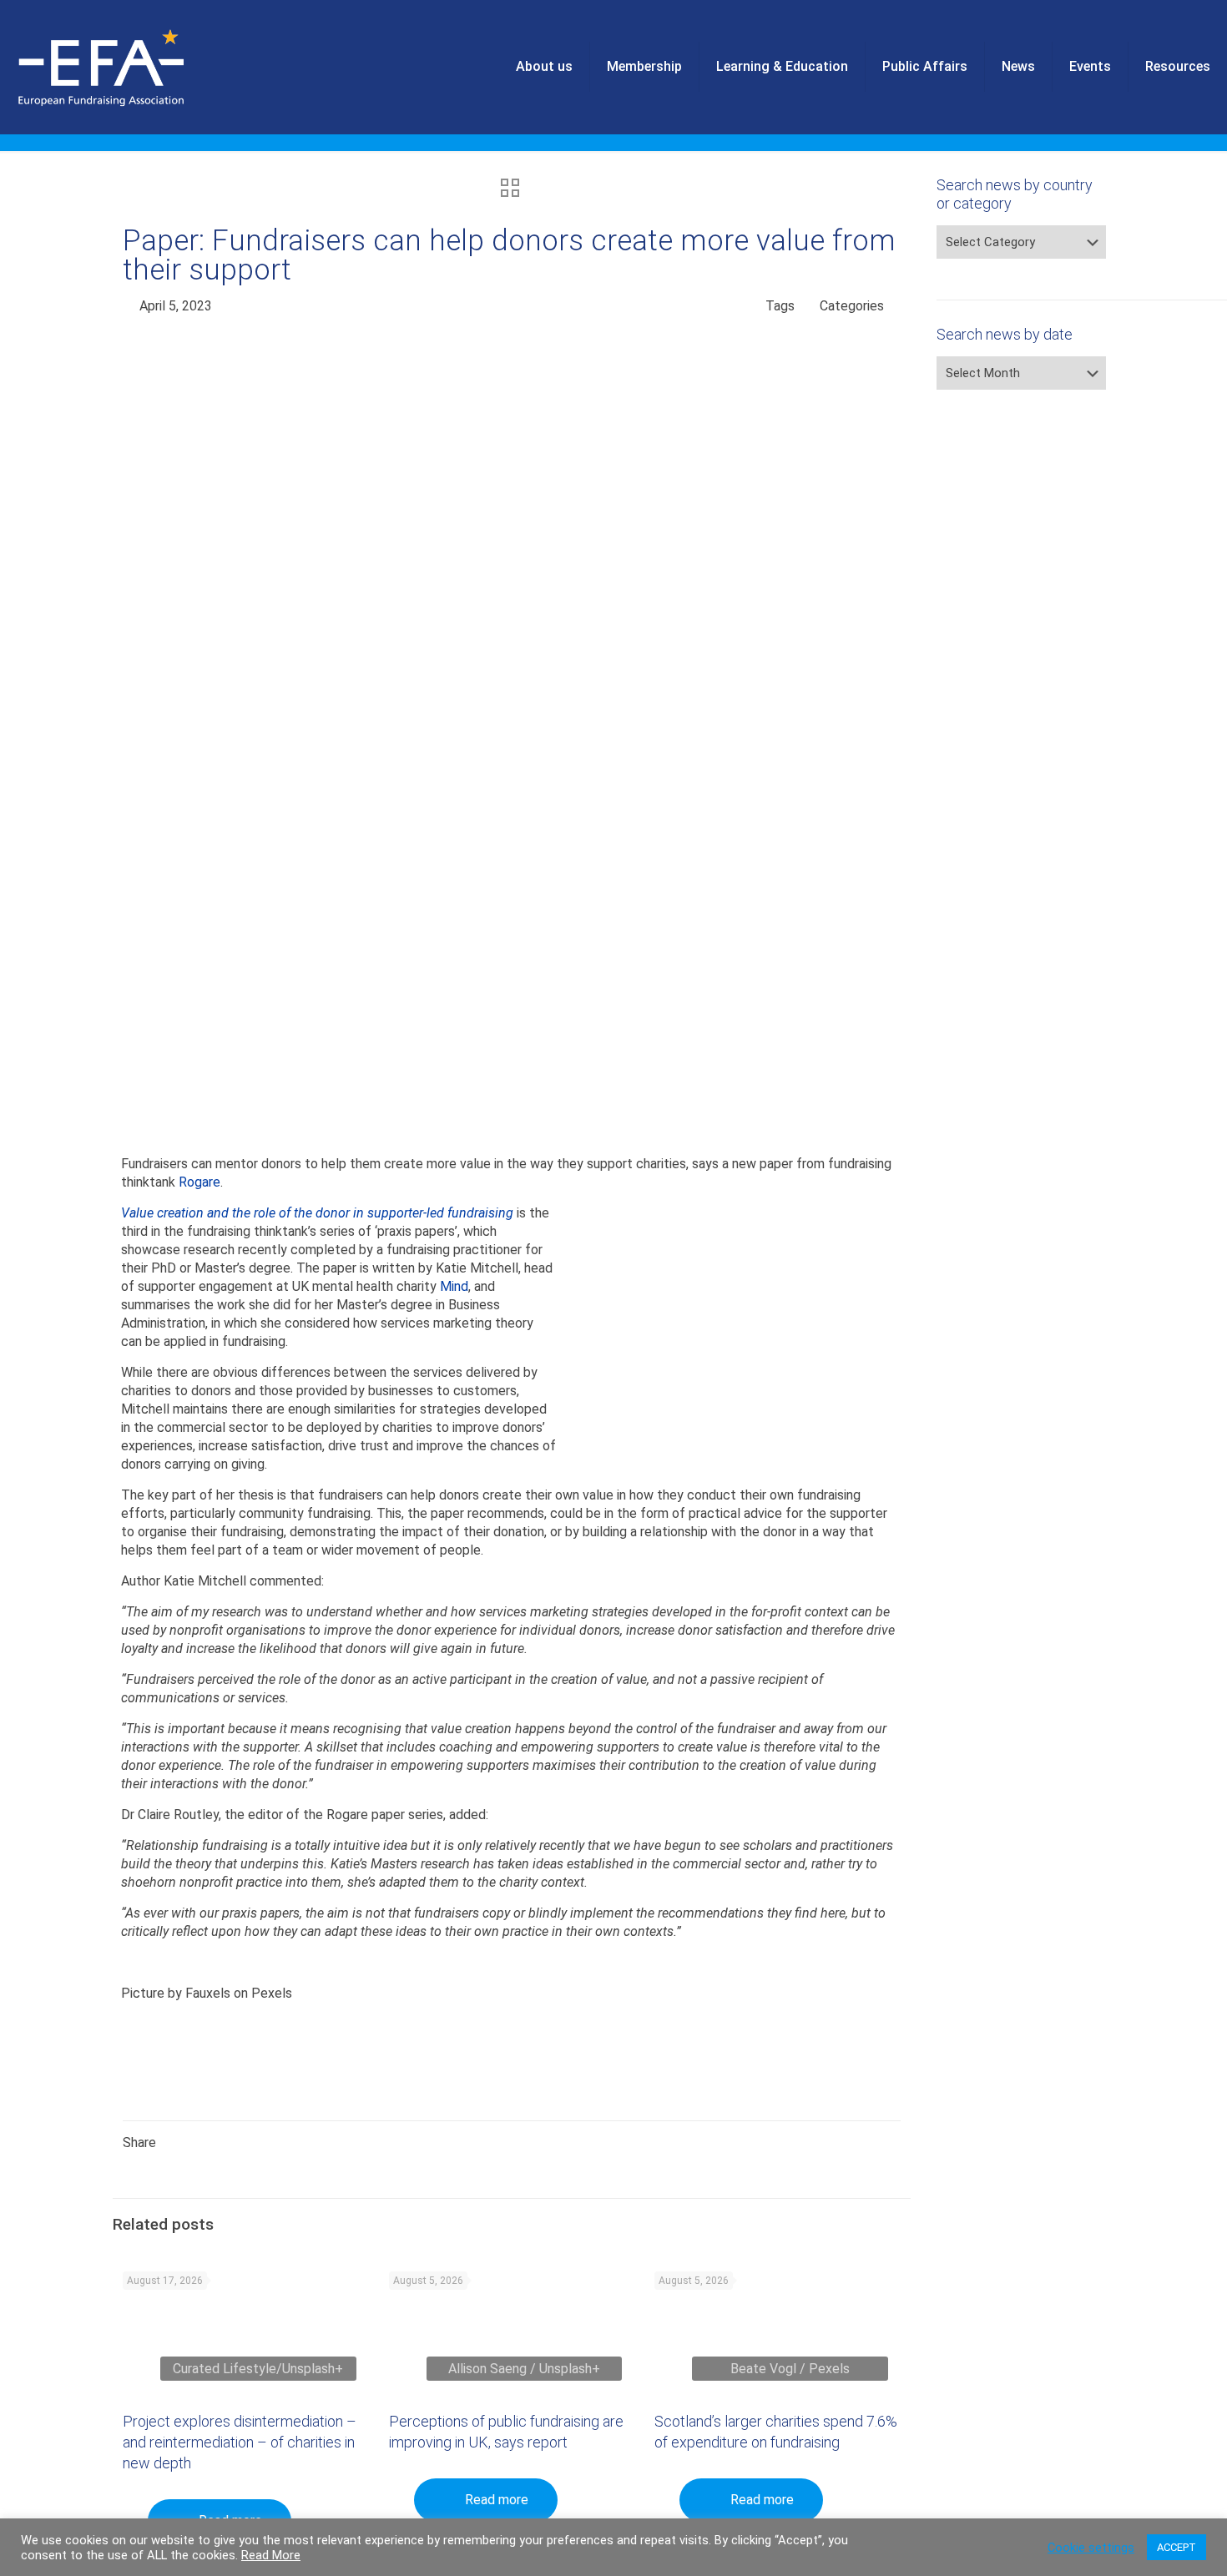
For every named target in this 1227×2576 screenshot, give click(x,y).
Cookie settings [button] (1091, 2548)
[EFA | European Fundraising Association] (147, 67)
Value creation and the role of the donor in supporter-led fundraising (317, 1213)
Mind (454, 1286)
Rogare (199, 1182)
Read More (271, 2555)
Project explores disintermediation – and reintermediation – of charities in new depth (240, 2442)
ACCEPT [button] (1177, 2547)
